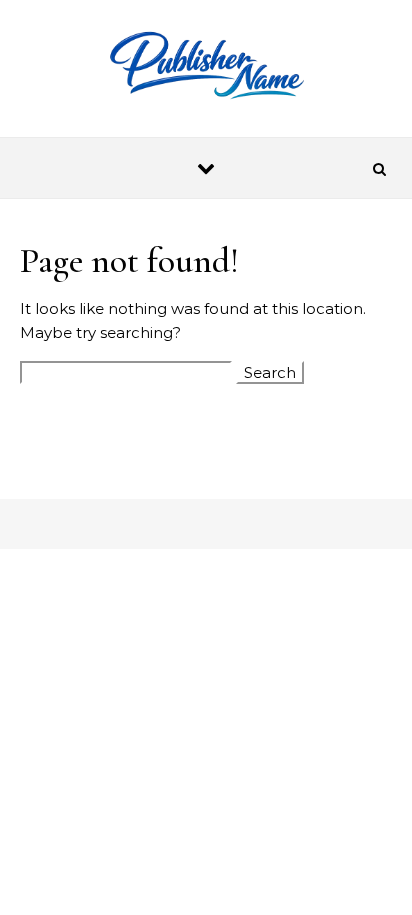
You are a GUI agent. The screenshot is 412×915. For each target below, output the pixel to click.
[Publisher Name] (206, 68)
